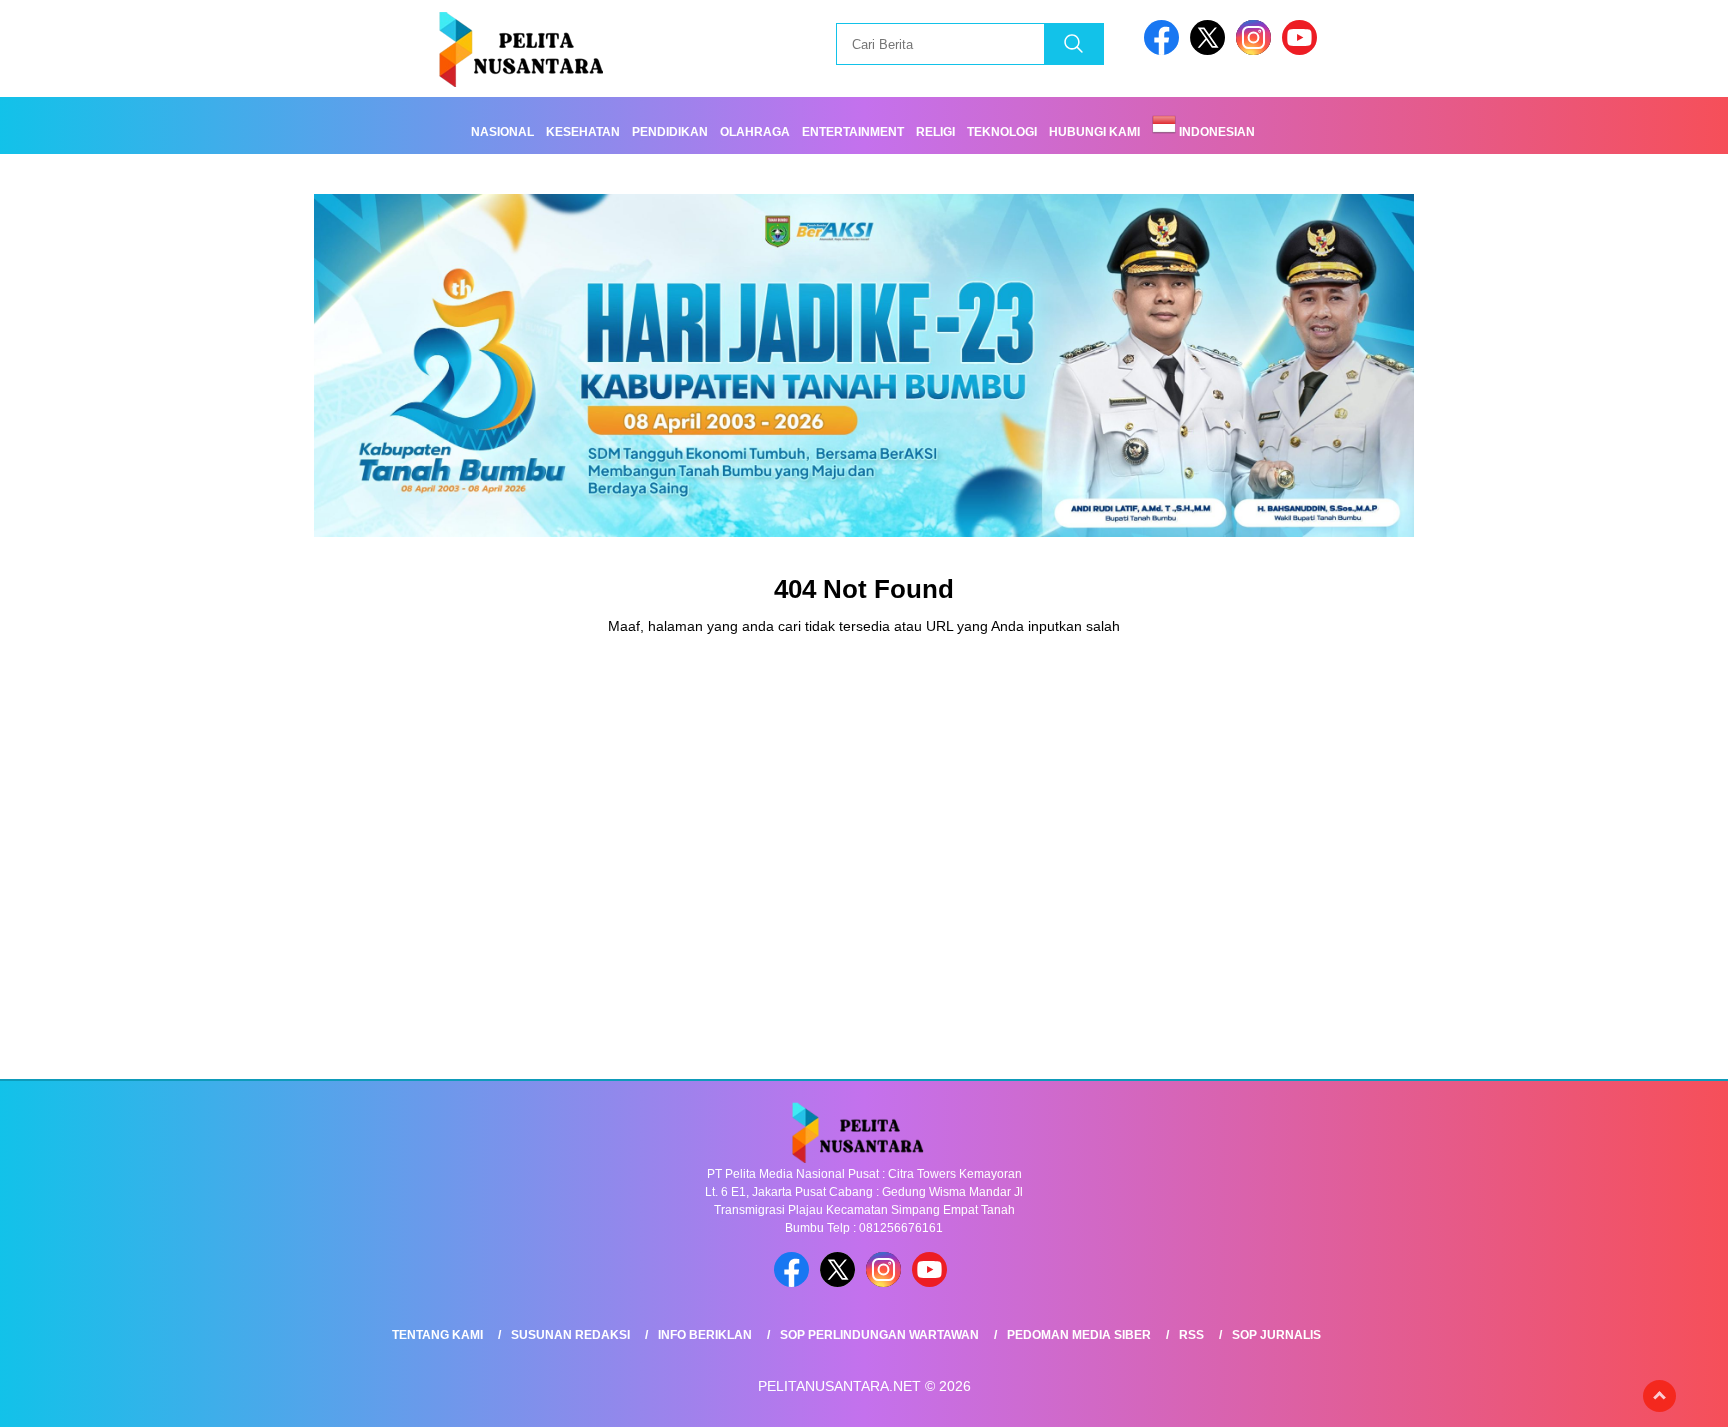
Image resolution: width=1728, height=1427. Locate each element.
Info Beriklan (705, 1335)
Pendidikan (670, 132)
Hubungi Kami (1094, 132)
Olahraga (755, 132)
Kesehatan (583, 132)
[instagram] (1257, 50)
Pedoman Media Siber (1079, 1335)
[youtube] (1303, 50)
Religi (935, 132)
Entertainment (853, 132)
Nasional (502, 132)
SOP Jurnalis (1276, 1335)
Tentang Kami (437, 1335)
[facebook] (1165, 50)
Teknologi (1002, 132)
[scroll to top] (1659, 1396)
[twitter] (1211, 50)
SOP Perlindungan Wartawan (879, 1335)
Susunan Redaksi (570, 1335)
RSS (1191, 1335)
